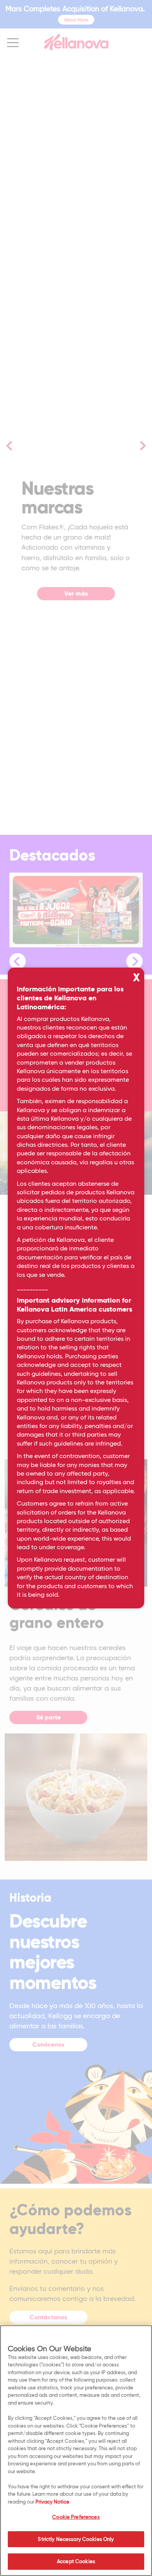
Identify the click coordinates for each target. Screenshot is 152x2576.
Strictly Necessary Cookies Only (76, 2539)
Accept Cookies (76, 2561)
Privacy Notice (52, 2502)
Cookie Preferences (76, 2517)
